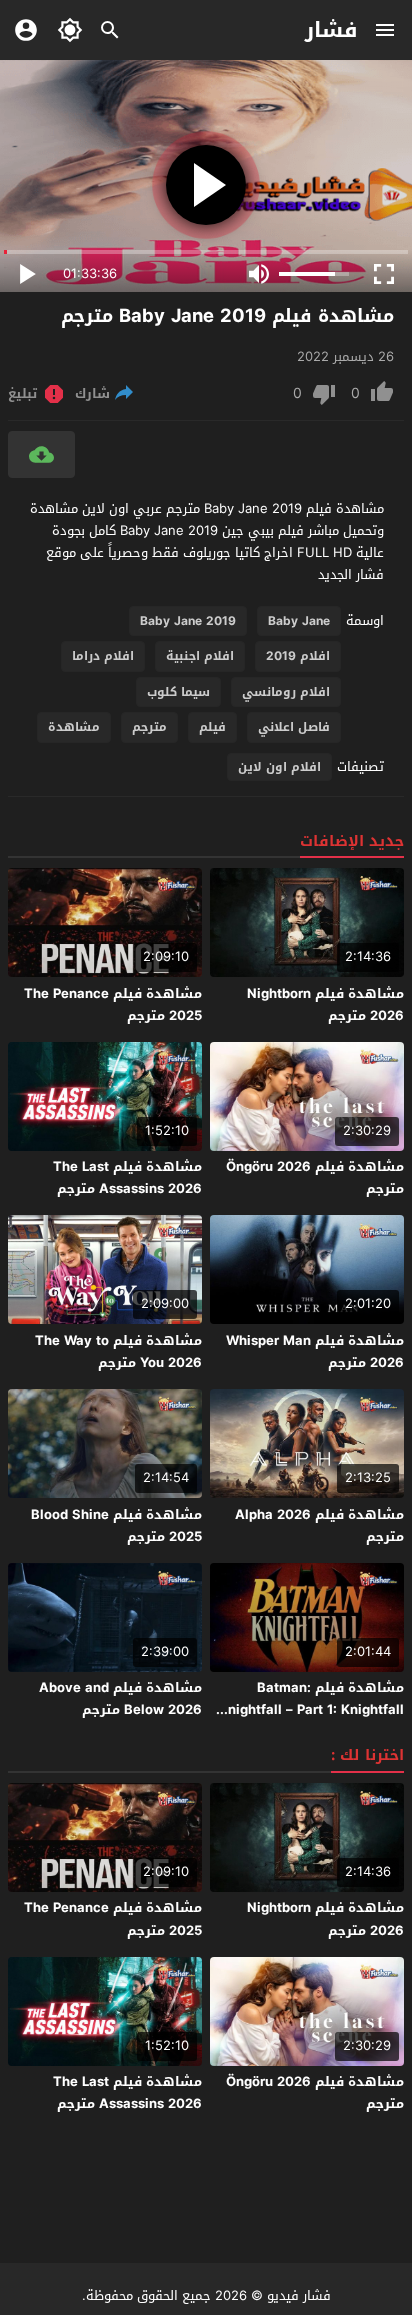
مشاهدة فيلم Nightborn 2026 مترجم (325, 1004)
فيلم (212, 727)
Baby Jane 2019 (188, 621)
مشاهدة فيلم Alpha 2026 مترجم (319, 1525)
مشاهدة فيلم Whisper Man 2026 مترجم (315, 1351)
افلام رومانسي (286, 692)
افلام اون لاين (279, 767)
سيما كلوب (178, 692)
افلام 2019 (298, 656)
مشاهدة (74, 727)
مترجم (149, 727)
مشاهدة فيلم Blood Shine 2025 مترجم (116, 1525)
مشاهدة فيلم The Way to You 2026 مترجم (118, 1351)
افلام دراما (103, 656)
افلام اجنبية (200, 656)
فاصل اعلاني (294, 727)
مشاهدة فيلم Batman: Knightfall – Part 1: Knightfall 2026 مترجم (311, 1709)
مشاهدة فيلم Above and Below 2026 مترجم (120, 1698)
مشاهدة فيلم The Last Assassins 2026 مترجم (127, 1177)
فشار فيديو (299, 2295)
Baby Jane (299, 621)
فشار (331, 30)
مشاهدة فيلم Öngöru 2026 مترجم (315, 1177)
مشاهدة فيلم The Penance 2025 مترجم (113, 1004)
